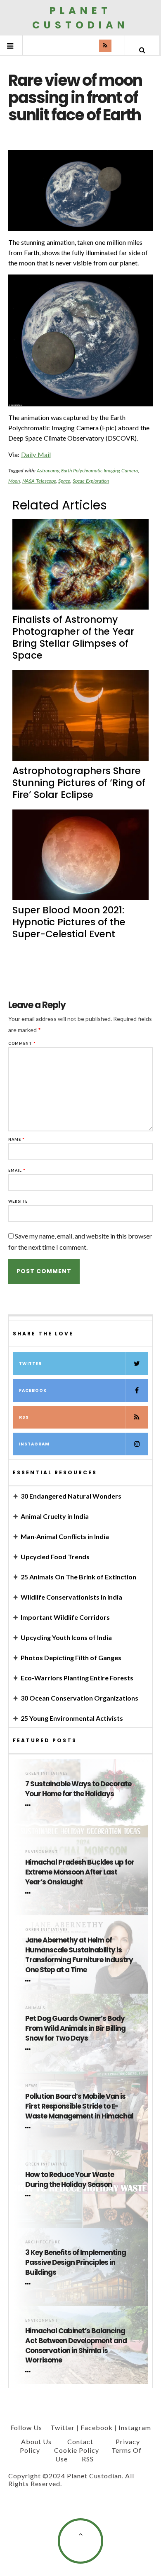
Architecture (43, 2242)
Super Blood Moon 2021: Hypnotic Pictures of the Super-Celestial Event (69, 922)
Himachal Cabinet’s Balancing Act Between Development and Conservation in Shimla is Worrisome (76, 2346)
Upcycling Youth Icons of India (66, 1637)
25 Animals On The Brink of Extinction (78, 1577)
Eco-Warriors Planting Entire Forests (77, 1678)
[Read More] (29, 1805)
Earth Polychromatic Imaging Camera (99, 470)
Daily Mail (36, 454)
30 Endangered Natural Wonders (71, 1496)
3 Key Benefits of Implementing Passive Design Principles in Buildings (76, 2263)
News (31, 2086)
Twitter (30, 1364)
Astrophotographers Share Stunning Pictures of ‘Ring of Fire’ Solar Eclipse (79, 783)
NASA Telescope (39, 481)
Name (17, 1139)
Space (64, 481)
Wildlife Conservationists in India (71, 1597)
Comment (22, 1043)
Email (17, 1170)
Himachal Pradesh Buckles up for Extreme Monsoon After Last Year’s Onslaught (80, 1872)
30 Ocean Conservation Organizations (79, 1698)
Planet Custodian (80, 18)
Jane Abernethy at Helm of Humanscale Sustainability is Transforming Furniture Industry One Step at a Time (79, 1955)
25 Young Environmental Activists (72, 1718)
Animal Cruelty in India (55, 1516)
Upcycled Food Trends (55, 1557)
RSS (24, 1417)
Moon (14, 481)
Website (18, 1201)
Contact (80, 2441)
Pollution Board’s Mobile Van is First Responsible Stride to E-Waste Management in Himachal (79, 2106)
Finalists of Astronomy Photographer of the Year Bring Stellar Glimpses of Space (73, 637)
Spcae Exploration (91, 481)
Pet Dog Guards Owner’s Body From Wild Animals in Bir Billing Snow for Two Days (75, 2028)
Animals (35, 2008)
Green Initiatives (46, 1773)
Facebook (33, 1390)
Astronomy (48, 470)
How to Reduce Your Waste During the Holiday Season (70, 2180)
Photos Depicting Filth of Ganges (71, 1658)
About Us (36, 2441)
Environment (42, 1852)
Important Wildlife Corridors (65, 1617)
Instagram (34, 1444)
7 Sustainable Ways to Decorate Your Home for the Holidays (78, 1789)
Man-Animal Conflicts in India (65, 1536)
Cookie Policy (77, 2450)
